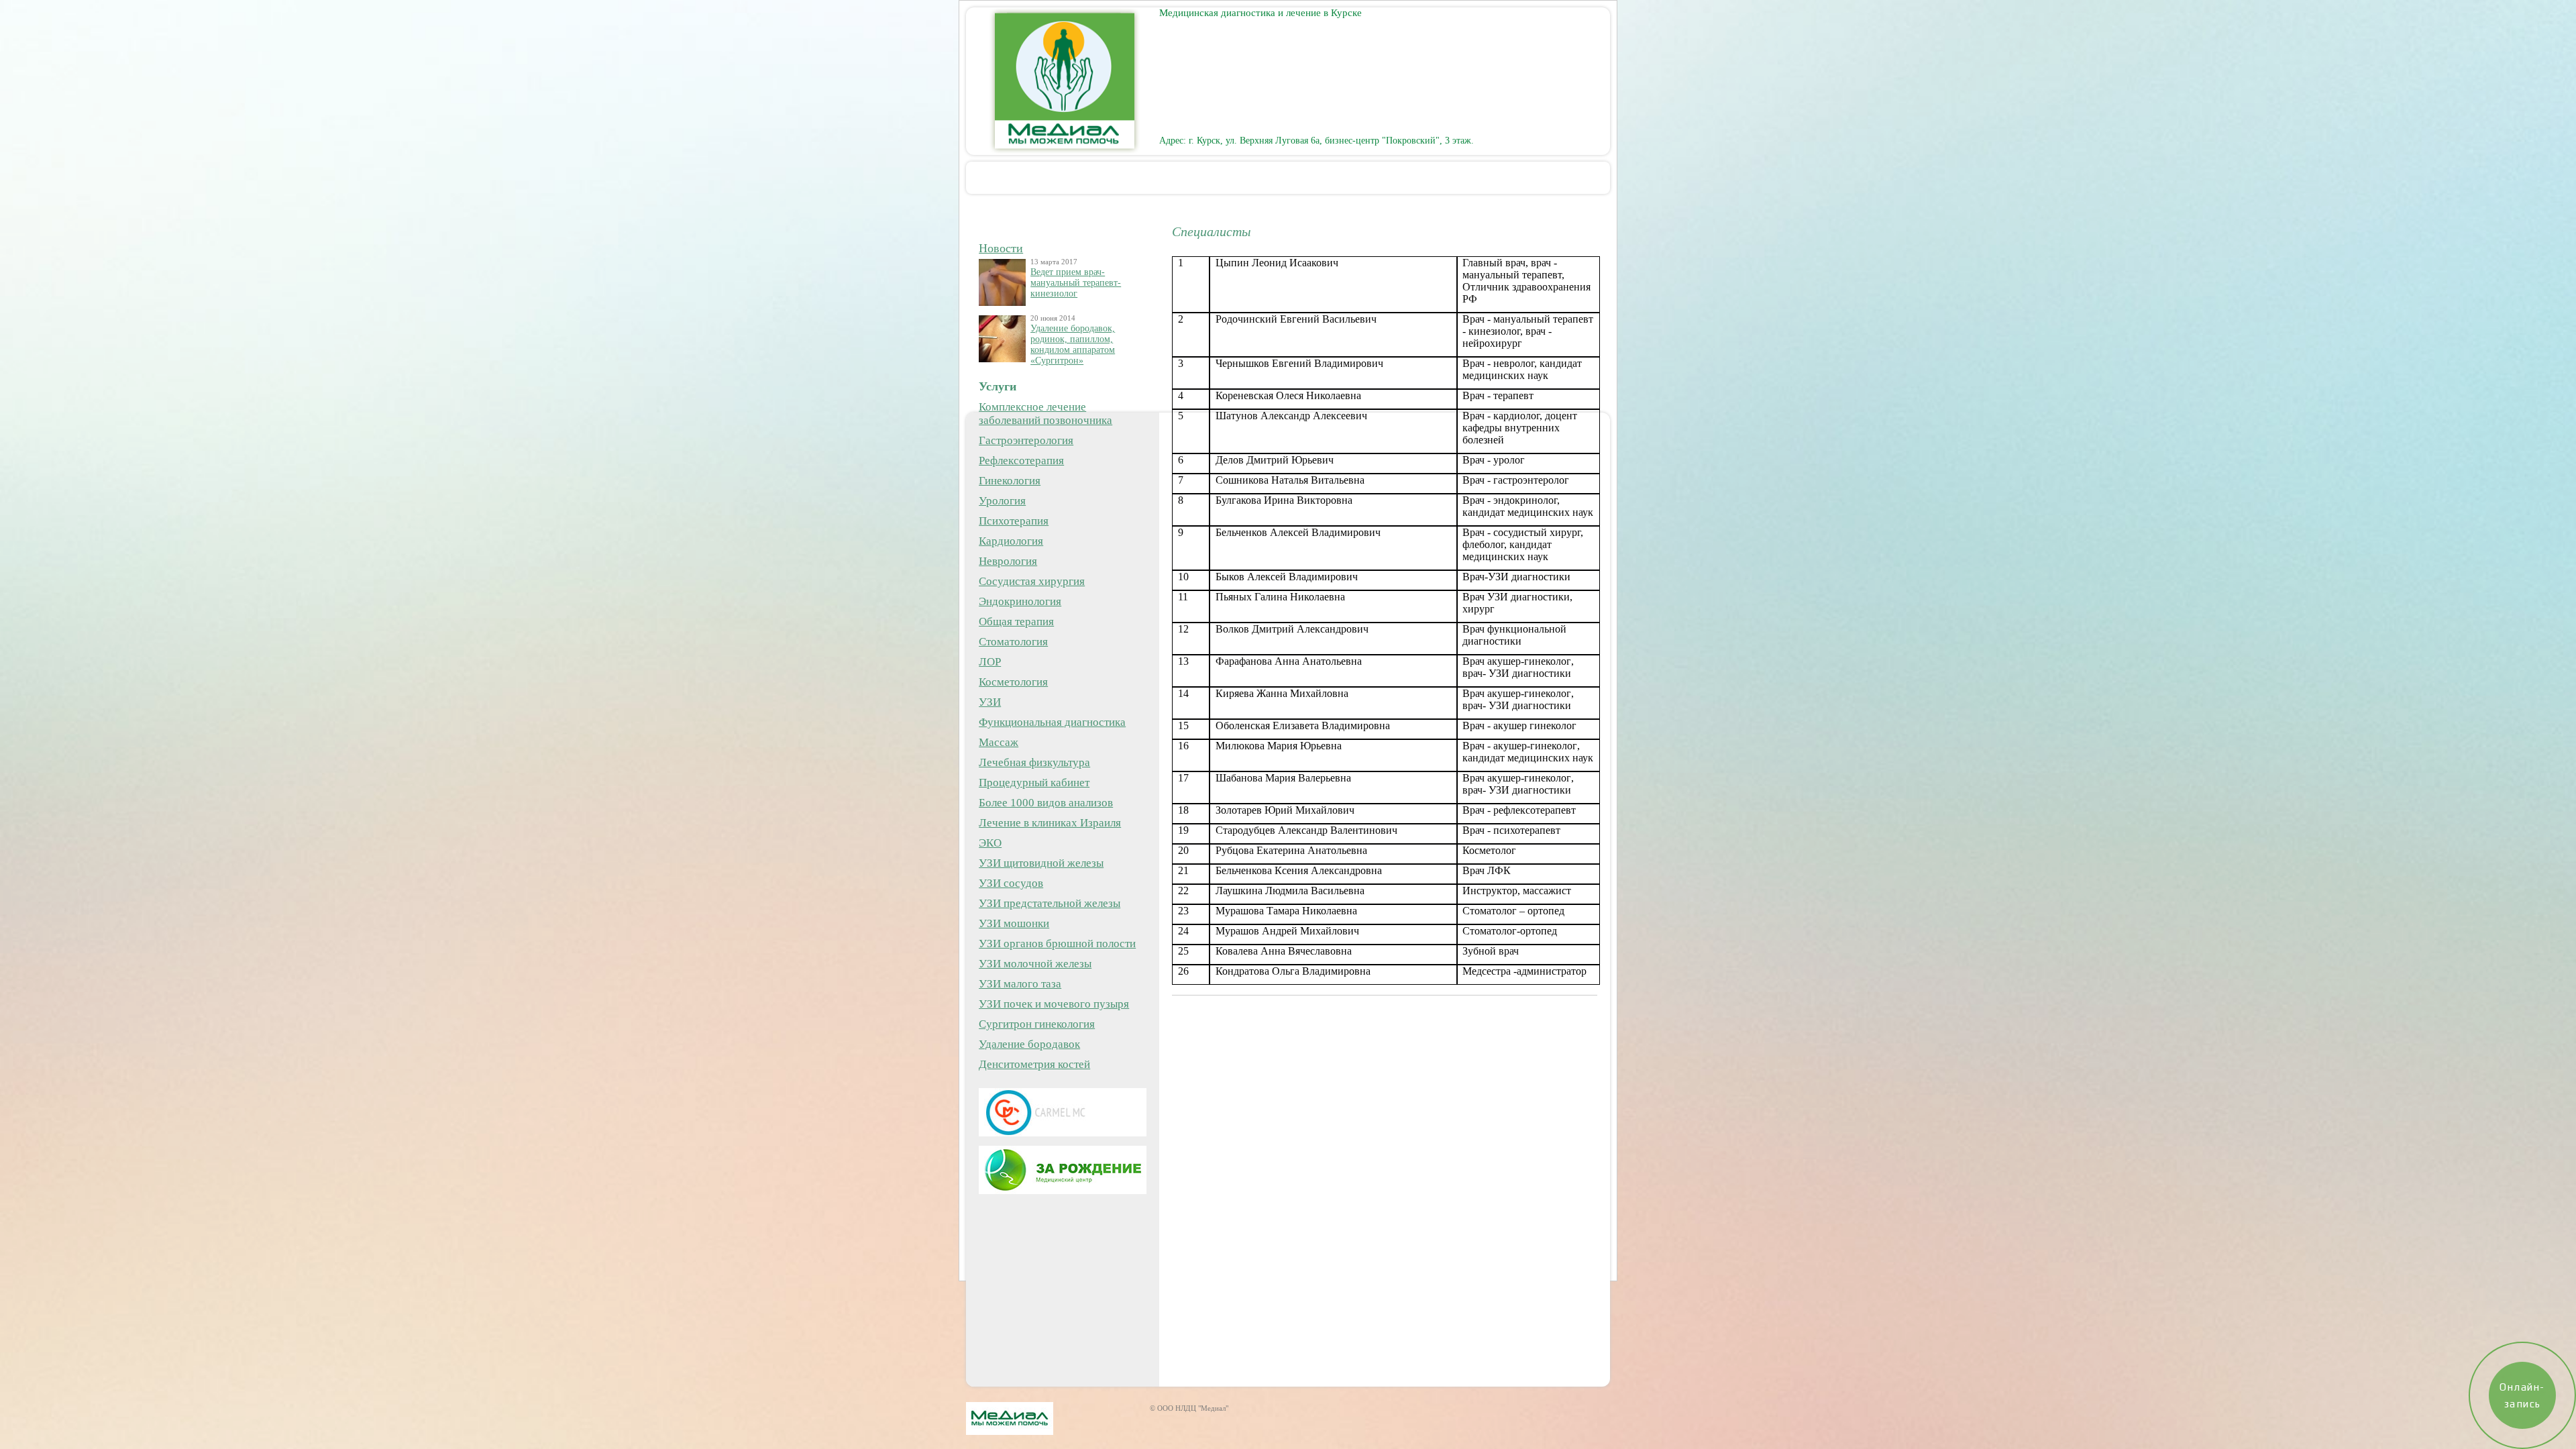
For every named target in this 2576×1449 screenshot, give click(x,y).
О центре (1148, 177)
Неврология (1008, 561)
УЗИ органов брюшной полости (1057, 944)
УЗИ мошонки (1014, 923)
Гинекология (1010, 481)
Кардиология (1011, 541)
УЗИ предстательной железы (1050, 903)
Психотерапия (1014, 521)
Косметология (1013, 682)
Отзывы (1424, 177)
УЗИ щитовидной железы (1041, 863)
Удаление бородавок (1029, 1044)
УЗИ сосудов (1011, 883)
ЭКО (990, 843)
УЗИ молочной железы (1035, 964)
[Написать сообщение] (989, 221)
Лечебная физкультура (1034, 762)
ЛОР (990, 662)
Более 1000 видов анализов (1046, 803)
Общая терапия (1016, 622)
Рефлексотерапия (1021, 461)
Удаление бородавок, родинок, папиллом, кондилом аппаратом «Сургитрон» (1073, 344)
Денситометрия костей (1034, 1064)
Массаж (999, 742)
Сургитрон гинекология (1037, 1024)
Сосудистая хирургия (1032, 581)
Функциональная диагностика (1052, 722)
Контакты (1514, 177)
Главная (1059, 177)
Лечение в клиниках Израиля (1050, 823)
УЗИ (990, 702)
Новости (1001, 248)
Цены (1232, 177)
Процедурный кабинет (1034, 783)
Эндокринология (1020, 601)
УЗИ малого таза (1020, 984)
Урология (1002, 501)
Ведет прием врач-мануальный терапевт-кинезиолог (1076, 283)
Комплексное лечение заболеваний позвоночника (1045, 414)
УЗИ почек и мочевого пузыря (1054, 1004)
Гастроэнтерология (1026, 440)
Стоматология (1013, 642)
